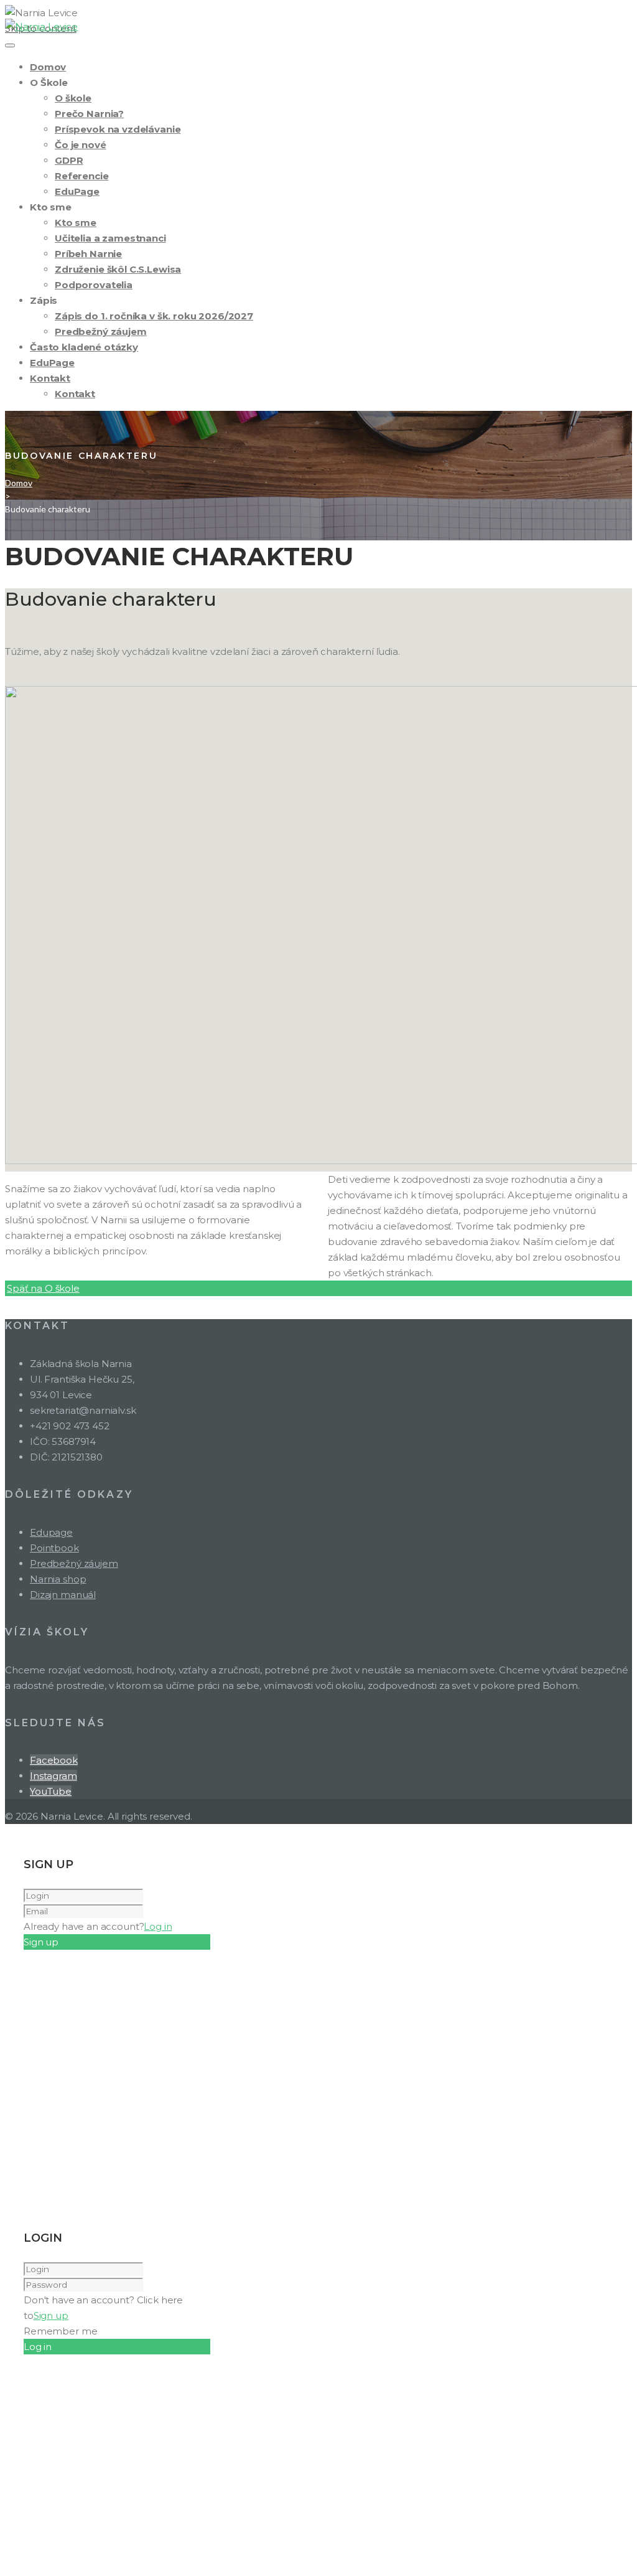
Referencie (82, 176)
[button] (43, 1288)
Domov (48, 67)
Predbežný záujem (101, 331)
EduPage (77, 191)
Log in (158, 1926)
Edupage (51, 1532)
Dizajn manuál (63, 1595)
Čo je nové (81, 145)
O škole (73, 98)
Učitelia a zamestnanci (110, 238)
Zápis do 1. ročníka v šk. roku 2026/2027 (154, 316)
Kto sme (76, 223)
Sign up (51, 2315)
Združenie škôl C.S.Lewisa (118, 269)
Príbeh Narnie (88, 254)
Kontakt (50, 378)
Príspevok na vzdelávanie (118, 129)
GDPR (69, 160)
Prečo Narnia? (89, 114)
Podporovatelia (94, 285)
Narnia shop (58, 1579)
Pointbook (54, 1548)
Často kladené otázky (84, 347)
